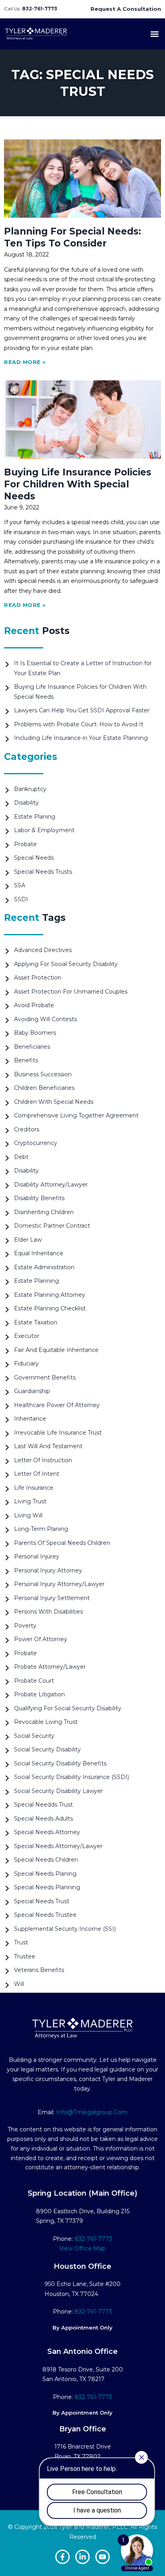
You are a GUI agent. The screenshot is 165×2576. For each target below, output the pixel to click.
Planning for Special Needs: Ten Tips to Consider (72, 237)
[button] (154, 34)
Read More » (25, 362)
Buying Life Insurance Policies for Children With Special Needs (78, 484)
